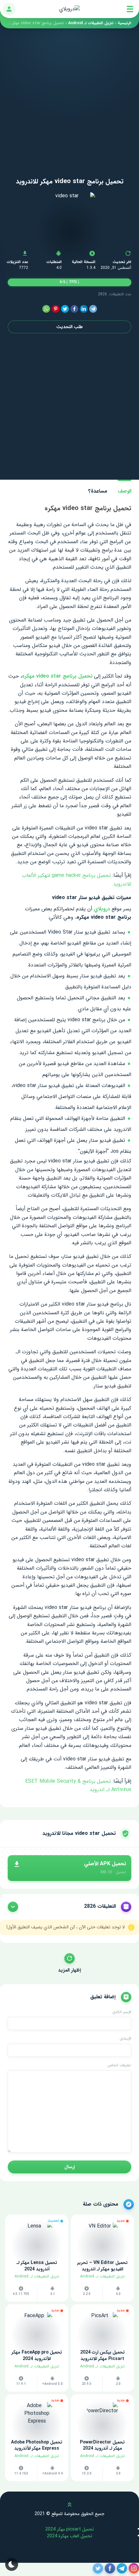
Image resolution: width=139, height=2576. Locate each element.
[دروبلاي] (69, 9)
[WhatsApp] (46, 309)
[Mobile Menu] (130, 9)
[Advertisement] (69, 98)
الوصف (124, 491)
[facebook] (74, 309)
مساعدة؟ (98, 491)
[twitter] (65, 309)
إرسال (69, 2167)
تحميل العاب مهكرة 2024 (69, 2536)
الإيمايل (125, 2039)
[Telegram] (93, 309)
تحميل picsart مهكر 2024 (69, 2529)
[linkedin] (84, 309)
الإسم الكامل (122, 2012)
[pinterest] (56, 309)
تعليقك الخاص (119, 2065)
